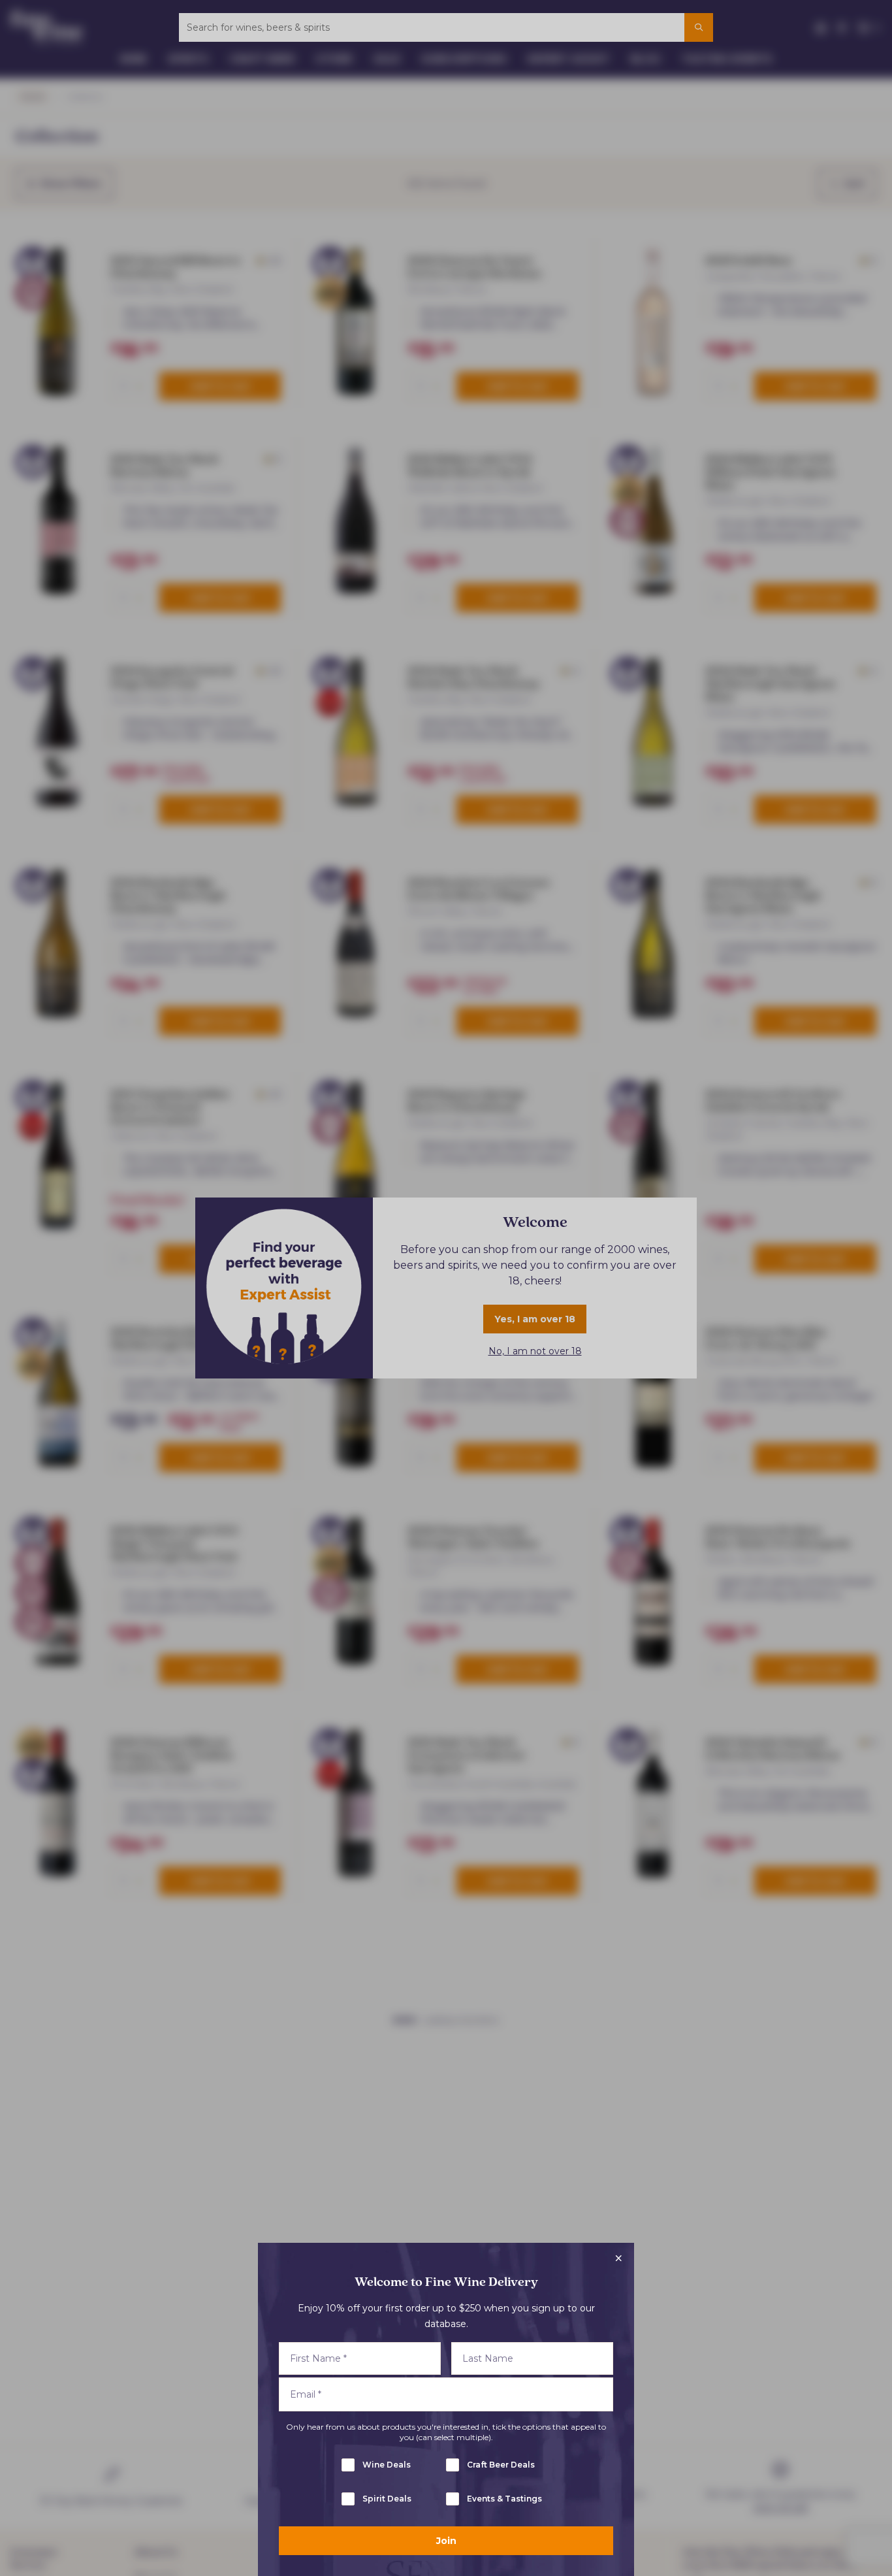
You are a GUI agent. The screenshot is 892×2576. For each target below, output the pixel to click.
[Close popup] (618, 2258)
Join (446, 2541)
